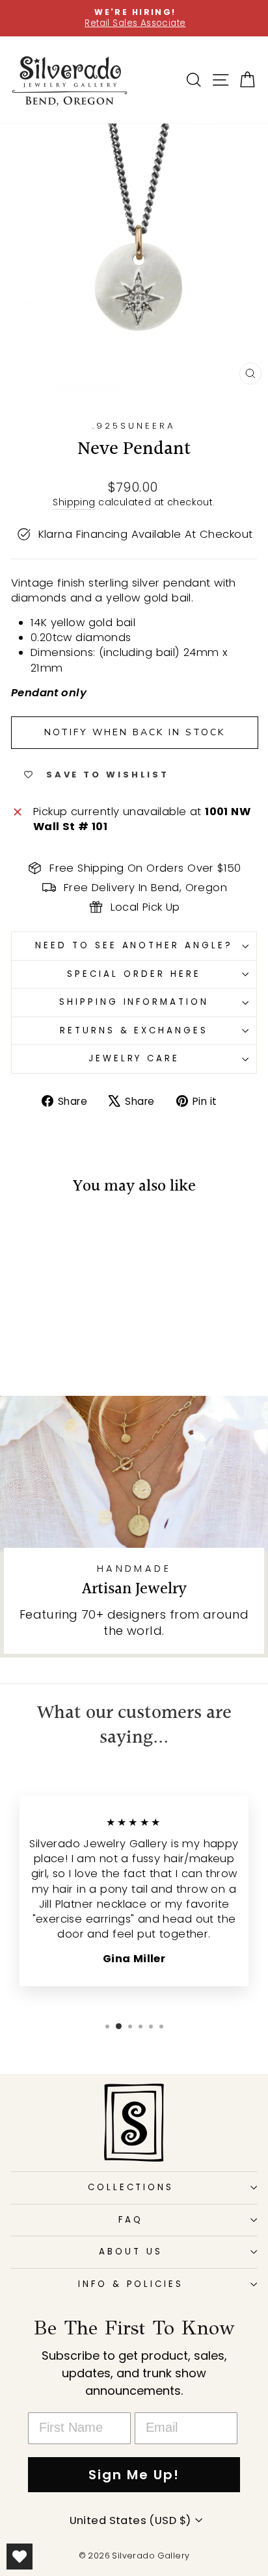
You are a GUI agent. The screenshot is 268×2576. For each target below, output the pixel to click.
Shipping (74, 502)
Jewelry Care (134, 1058)
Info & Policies (131, 2284)
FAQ (131, 2220)
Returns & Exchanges (134, 1030)
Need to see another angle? (134, 945)
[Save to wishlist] (27, 1233)
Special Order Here (134, 974)
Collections (131, 2187)
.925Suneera (134, 426)
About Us (131, 2252)
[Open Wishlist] (20, 2557)
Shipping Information (134, 1002)
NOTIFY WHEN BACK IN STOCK (135, 732)
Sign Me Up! (134, 2475)
